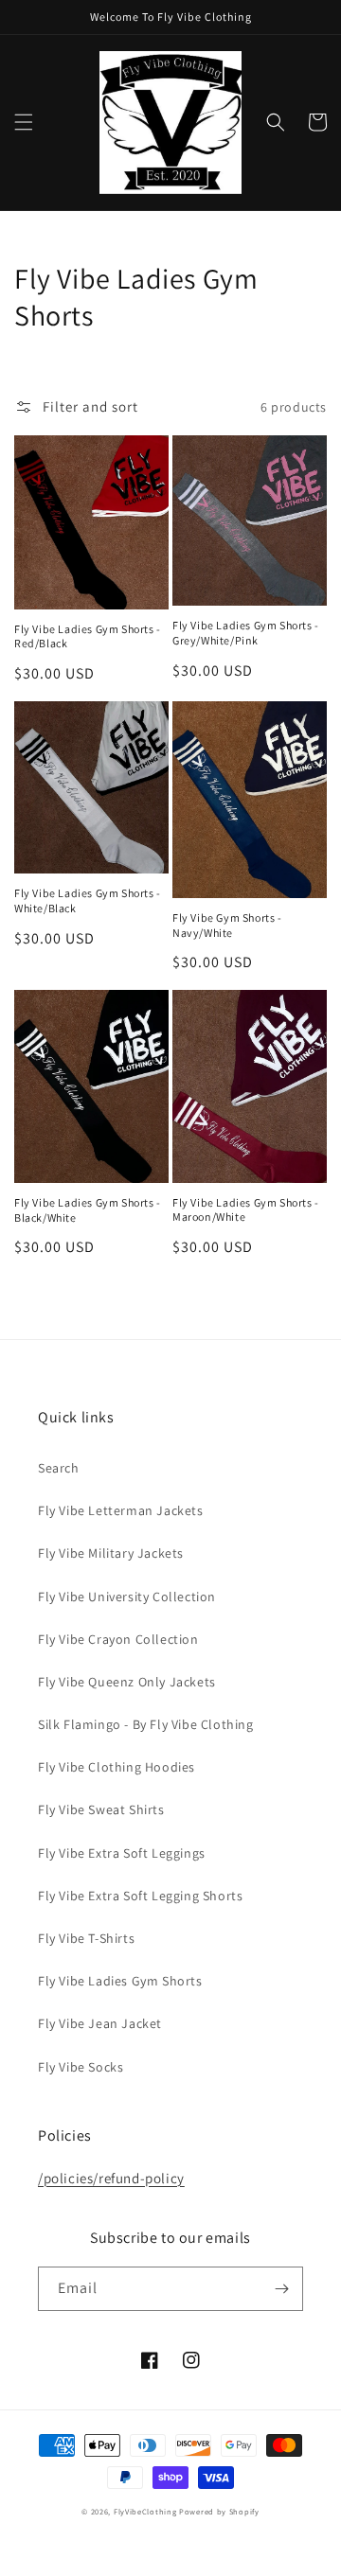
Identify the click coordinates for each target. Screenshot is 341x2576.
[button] (24, 122)
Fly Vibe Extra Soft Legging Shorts (140, 1896)
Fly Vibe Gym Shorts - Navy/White (227, 925)
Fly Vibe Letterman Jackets (121, 1510)
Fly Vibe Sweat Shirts (101, 1809)
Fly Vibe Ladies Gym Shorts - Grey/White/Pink (246, 633)
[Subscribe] (281, 2289)
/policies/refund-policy (111, 2178)
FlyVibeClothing (145, 2511)
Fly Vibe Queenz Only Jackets (127, 1682)
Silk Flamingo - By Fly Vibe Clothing (146, 1724)
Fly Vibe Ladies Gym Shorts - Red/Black (88, 636)
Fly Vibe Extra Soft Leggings (122, 1853)
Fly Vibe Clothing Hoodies (117, 1767)
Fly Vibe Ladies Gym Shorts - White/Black (88, 900)
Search (59, 1468)
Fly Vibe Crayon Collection (118, 1639)
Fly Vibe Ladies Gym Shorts (120, 1981)
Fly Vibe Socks (81, 2067)
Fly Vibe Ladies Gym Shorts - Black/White (88, 1210)
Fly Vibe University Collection (127, 1597)
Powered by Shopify (219, 2511)
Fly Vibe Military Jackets (111, 1553)
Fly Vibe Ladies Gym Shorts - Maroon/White (246, 1210)
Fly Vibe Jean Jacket (100, 2023)
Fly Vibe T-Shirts (86, 1938)
